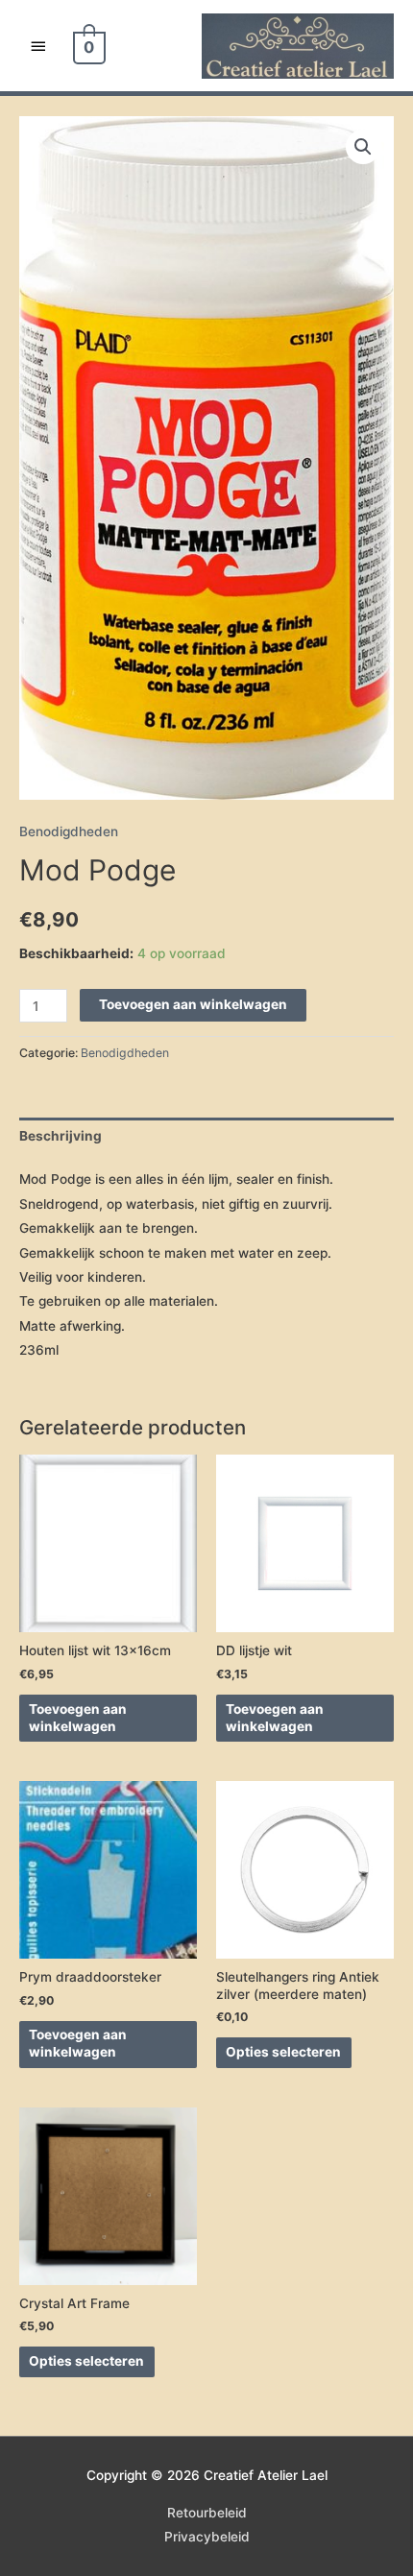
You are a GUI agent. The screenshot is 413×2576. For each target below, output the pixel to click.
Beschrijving (61, 1136)
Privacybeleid (207, 2537)
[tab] (206, 1136)
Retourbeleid (207, 2513)
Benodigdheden (69, 831)
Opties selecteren (283, 2052)
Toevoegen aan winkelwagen (193, 1004)
